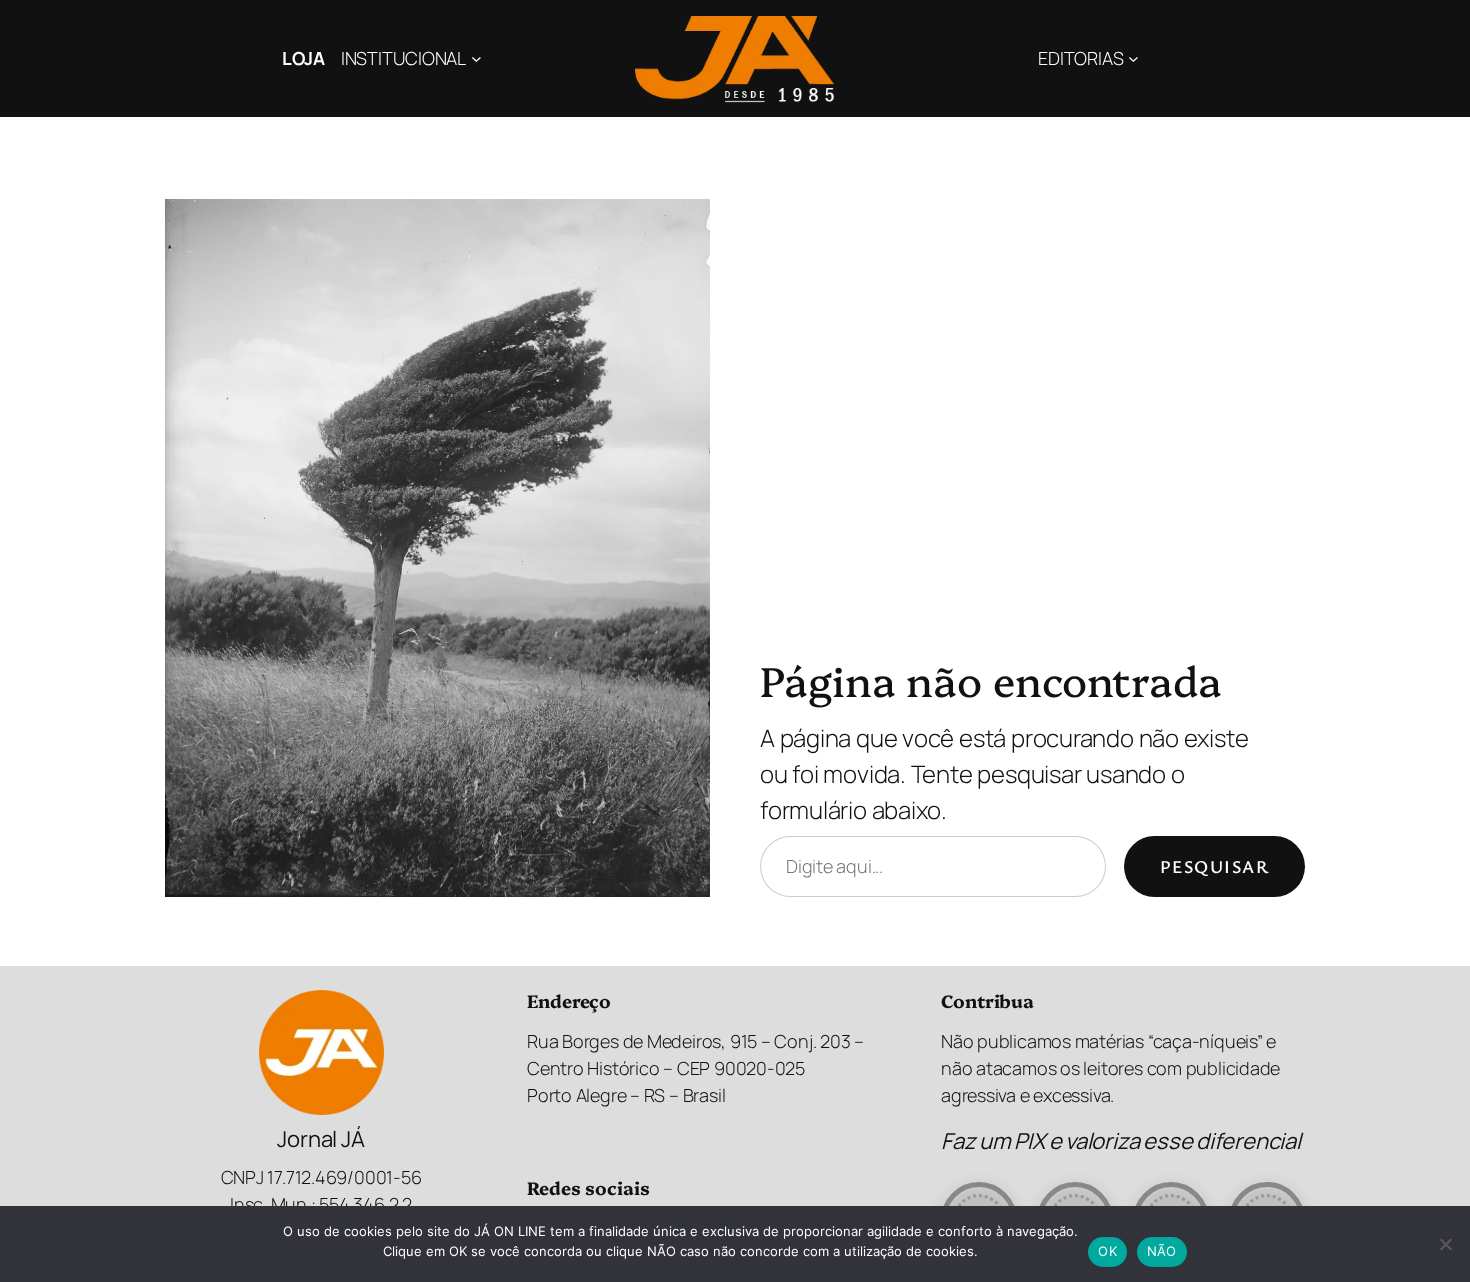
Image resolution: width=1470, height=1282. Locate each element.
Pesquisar (1214, 866)
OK (1107, 1251)
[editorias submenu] (1133, 58)
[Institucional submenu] (476, 58)
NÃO (1162, 1251)
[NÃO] (1445, 1244)
